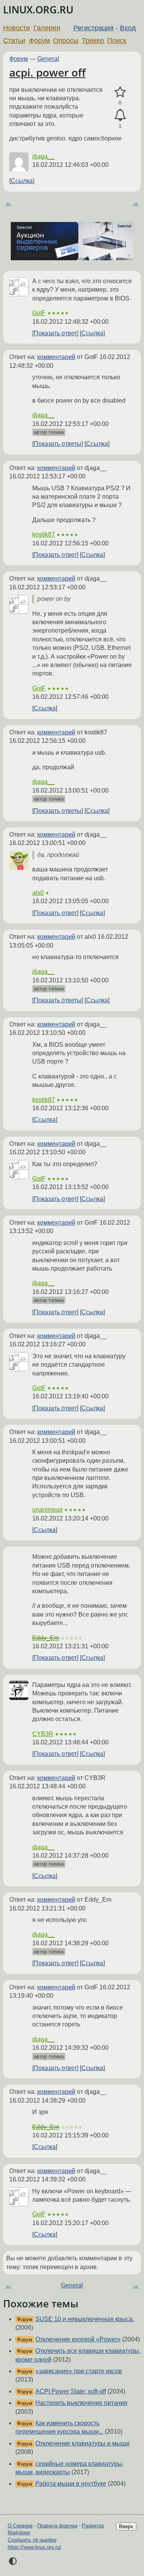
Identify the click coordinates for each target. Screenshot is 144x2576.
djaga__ (43, 156)
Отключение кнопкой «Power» (78, 2339)
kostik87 (44, 534)
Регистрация (94, 28)
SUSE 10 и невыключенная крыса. (85, 2319)
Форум (39, 41)
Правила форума (57, 2526)
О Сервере (20, 2526)
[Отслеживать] (120, 115)
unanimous (47, 1510)
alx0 (38, 893)
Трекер (93, 41)
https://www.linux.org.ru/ (34, 2547)
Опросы (66, 41)
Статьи (14, 41)
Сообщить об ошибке (32, 2540)
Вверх (126, 2526)
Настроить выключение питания (81, 2403)
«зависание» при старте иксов (79, 2371)
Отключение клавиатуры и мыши (82, 2443)
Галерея (47, 28)
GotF (39, 313)
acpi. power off (47, 72)
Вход (128, 28)
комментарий (56, 357)
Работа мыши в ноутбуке (71, 2484)
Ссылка (22, 181)
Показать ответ (55, 333)
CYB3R (43, 1734)
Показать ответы (58, 444)
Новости (17, 28)
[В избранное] (120, 92)
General (48, 59)
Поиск (117, 41)
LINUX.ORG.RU (38, 10)
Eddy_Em (46, 1638)
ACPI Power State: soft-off (71, 2391)
